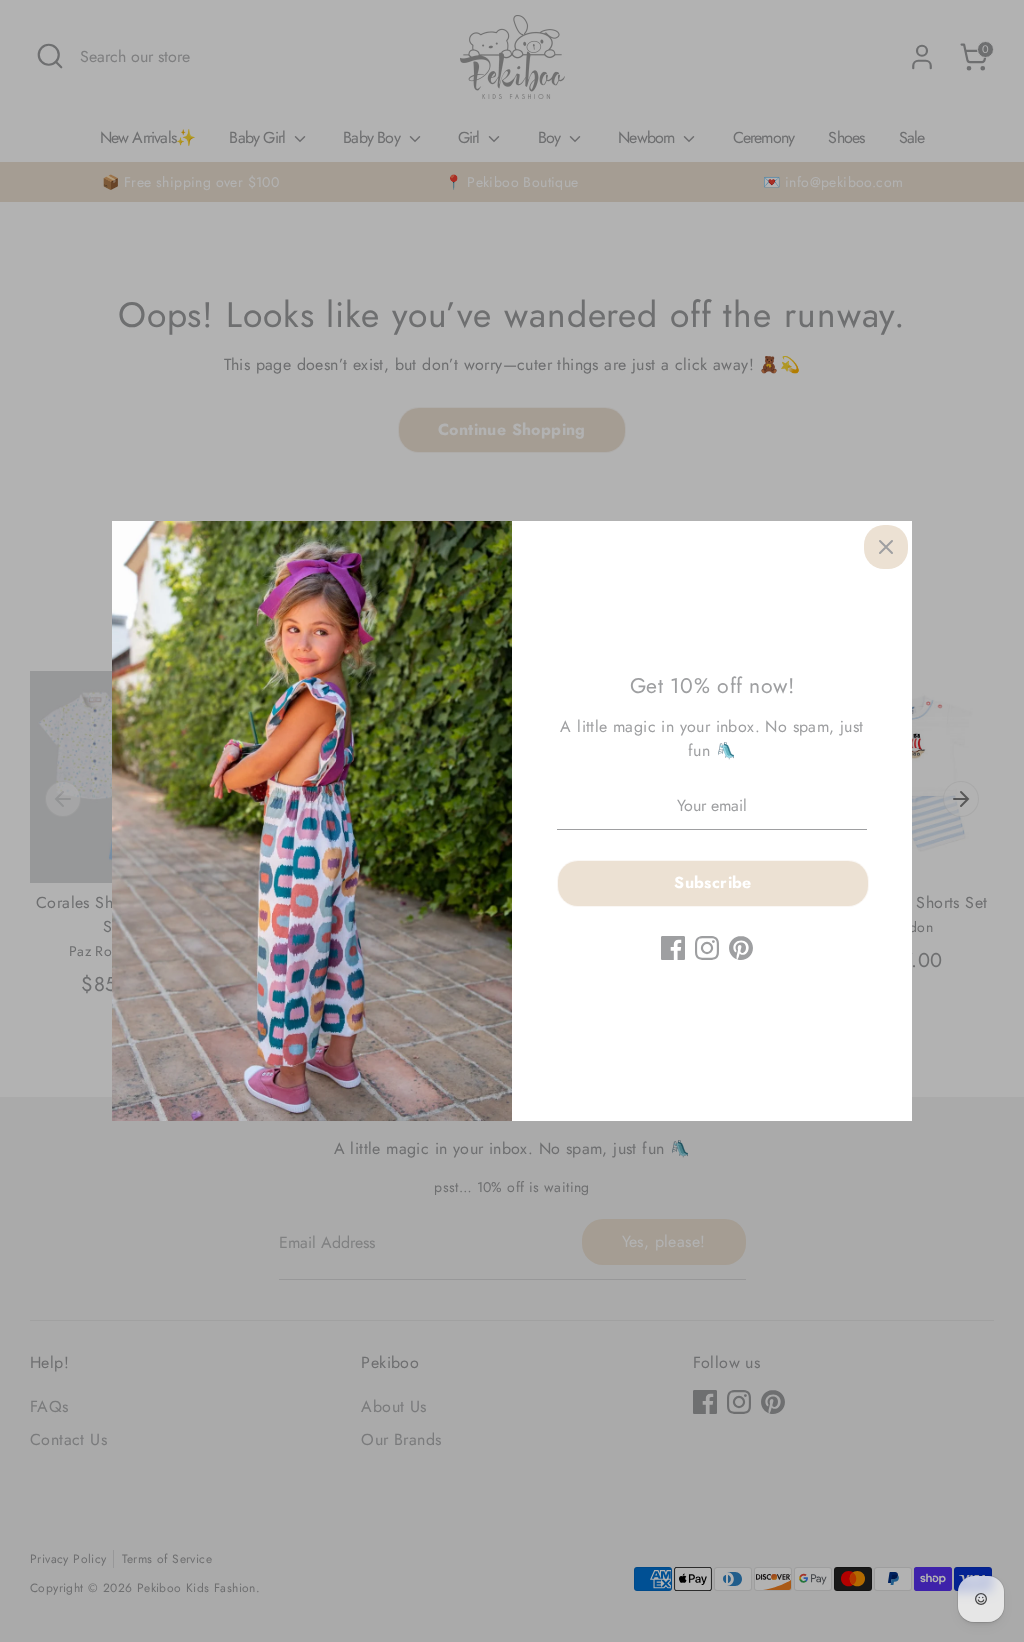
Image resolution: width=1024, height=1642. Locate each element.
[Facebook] (673, 948)
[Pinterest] (741, 948)
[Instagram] (707, 948)
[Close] (886, 547)
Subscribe (713, 882)
